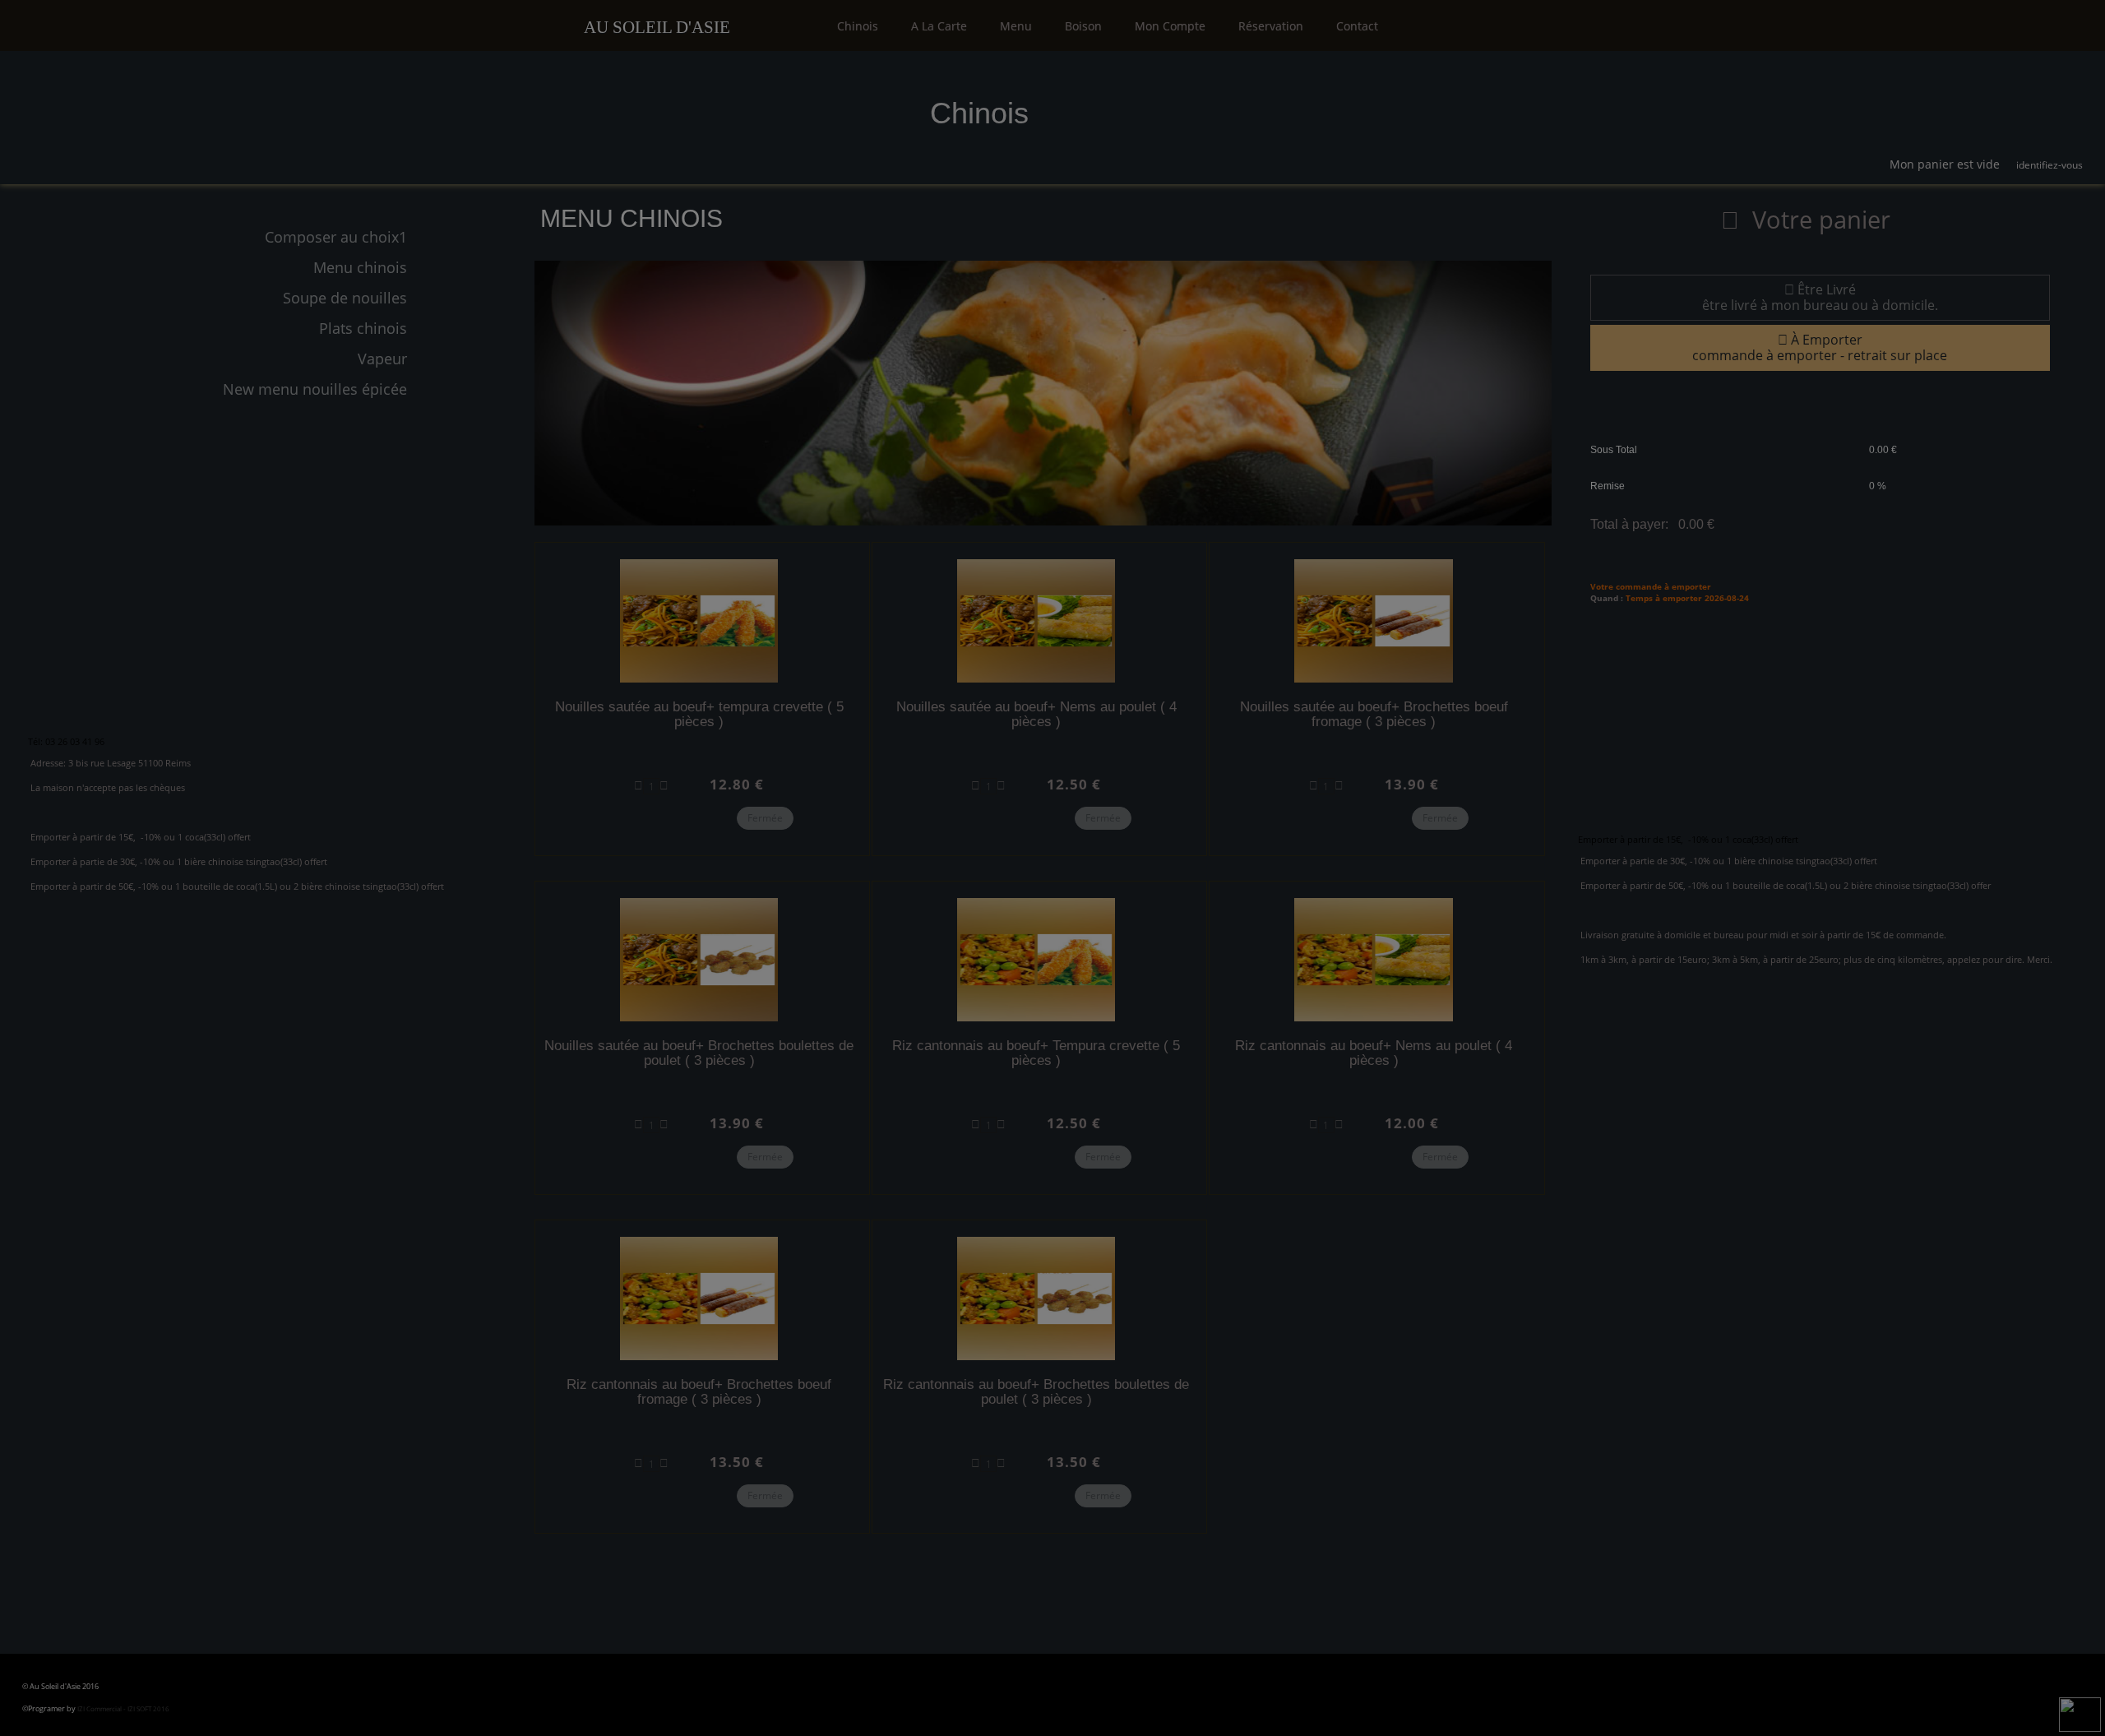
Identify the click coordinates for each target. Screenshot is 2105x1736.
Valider (1287, 390)
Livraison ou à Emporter (1046, 256)
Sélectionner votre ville (1047, 172)
